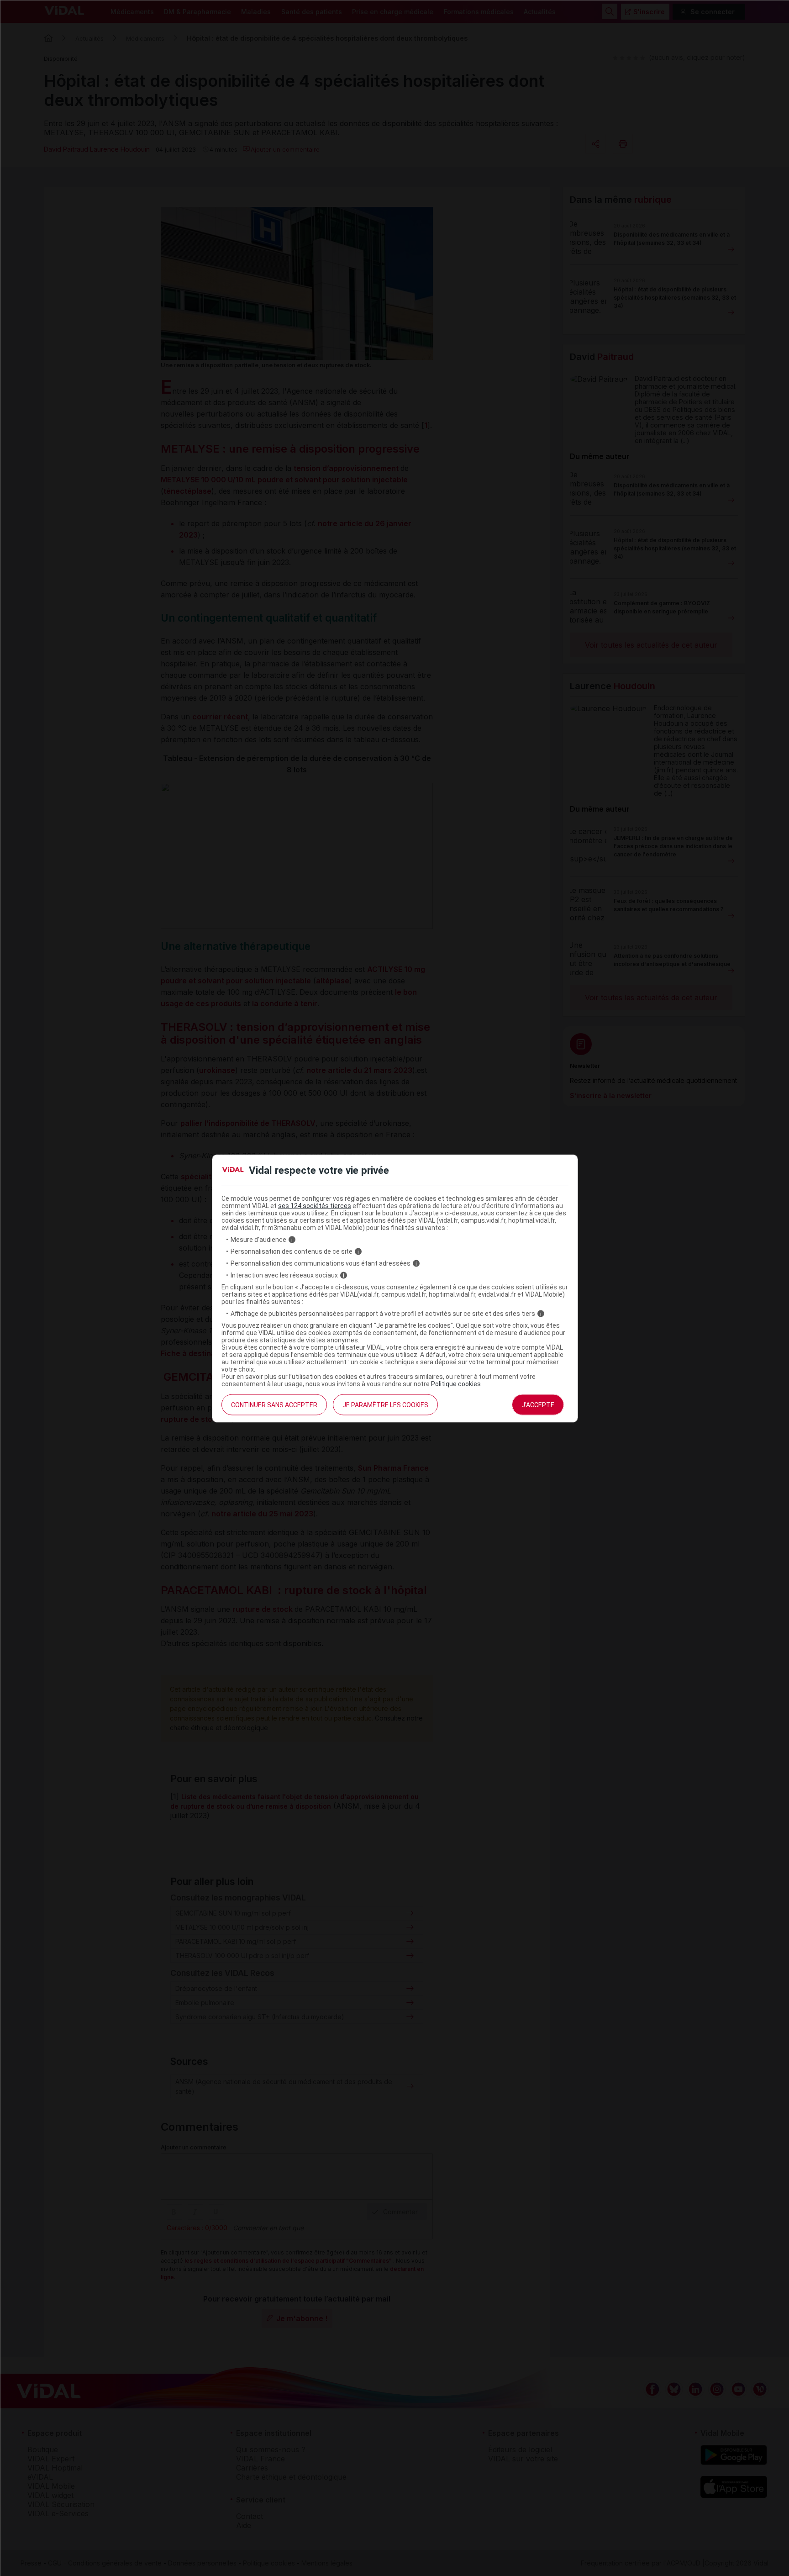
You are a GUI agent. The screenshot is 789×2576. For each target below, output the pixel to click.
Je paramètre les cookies (385, 1405)
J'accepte (538, 1405)
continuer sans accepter (274, 1405)
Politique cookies (456, 1384)
